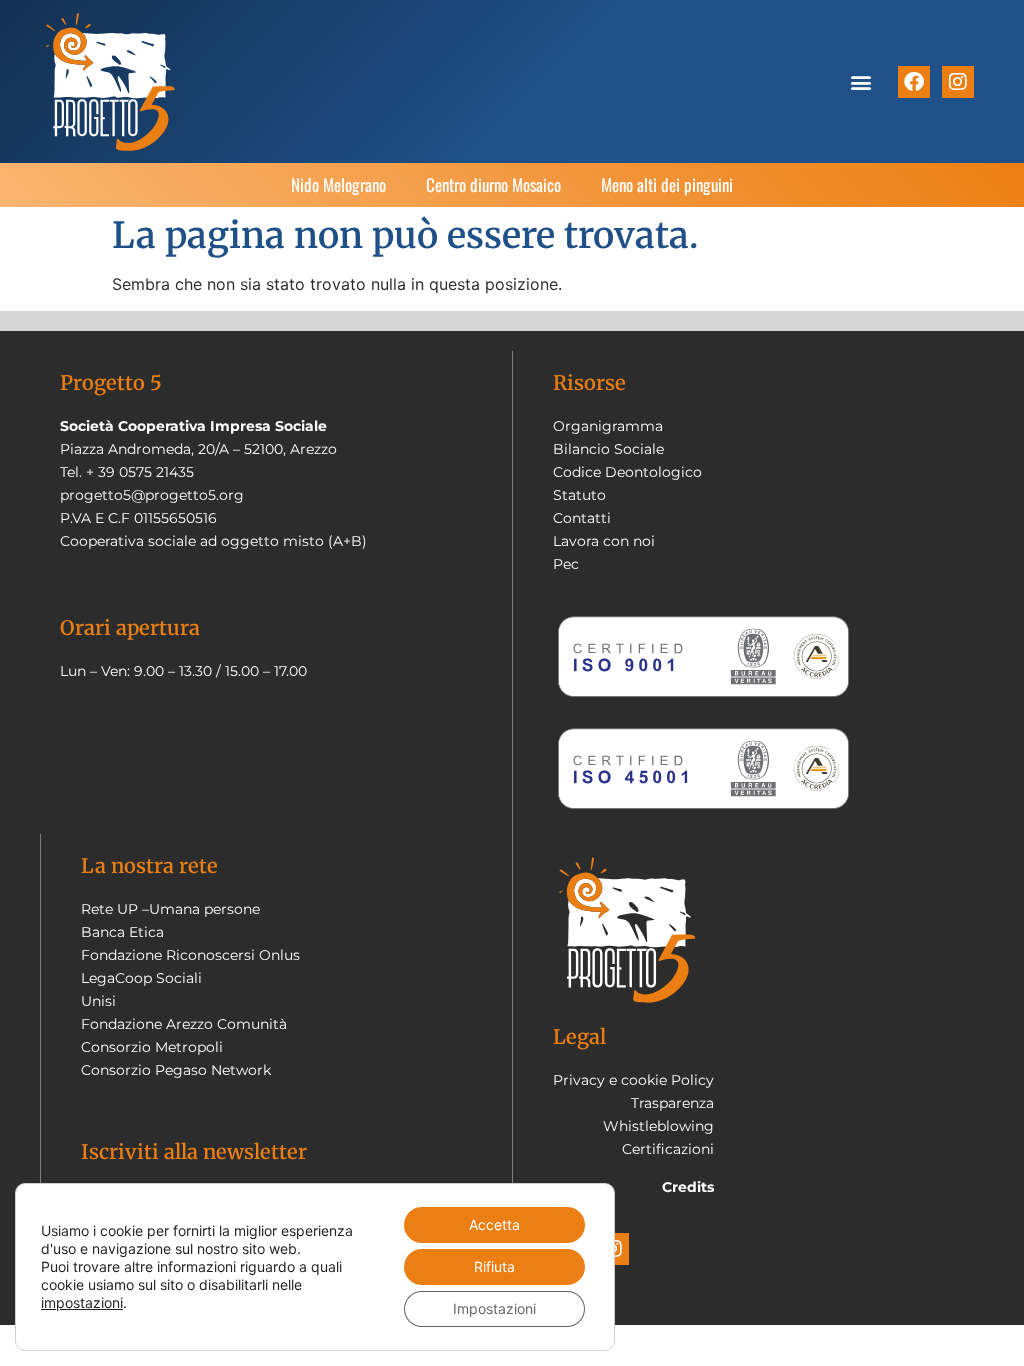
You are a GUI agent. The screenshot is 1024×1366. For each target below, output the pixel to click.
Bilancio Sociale (608, 449)
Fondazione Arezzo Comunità (184, 1024)
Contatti (582, 518)
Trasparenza (672, 1103)
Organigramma (608, 426)
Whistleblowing (658, 1126)
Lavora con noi (604, 541)
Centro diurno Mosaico (493, 184)
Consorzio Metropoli (152, 1047)
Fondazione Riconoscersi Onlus (190, 955)
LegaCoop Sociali (141, 978)
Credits (688, 1187)
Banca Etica (122, 932)
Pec (566, 564)
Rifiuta (494, 1266)
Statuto (579, 495)
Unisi (98, 1001)
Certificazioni (668, 1149)
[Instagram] (958, 82)
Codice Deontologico (627, 472)
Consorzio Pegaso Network (176, 1070)
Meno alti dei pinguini (667, 184)
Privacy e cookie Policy (633, 1080)
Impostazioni (494, 1308)
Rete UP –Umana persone (170, 909)
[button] (861, 81)
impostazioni (82, 1302)
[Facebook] (914, 82)
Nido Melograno (338, 184)
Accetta (494, 1224)
